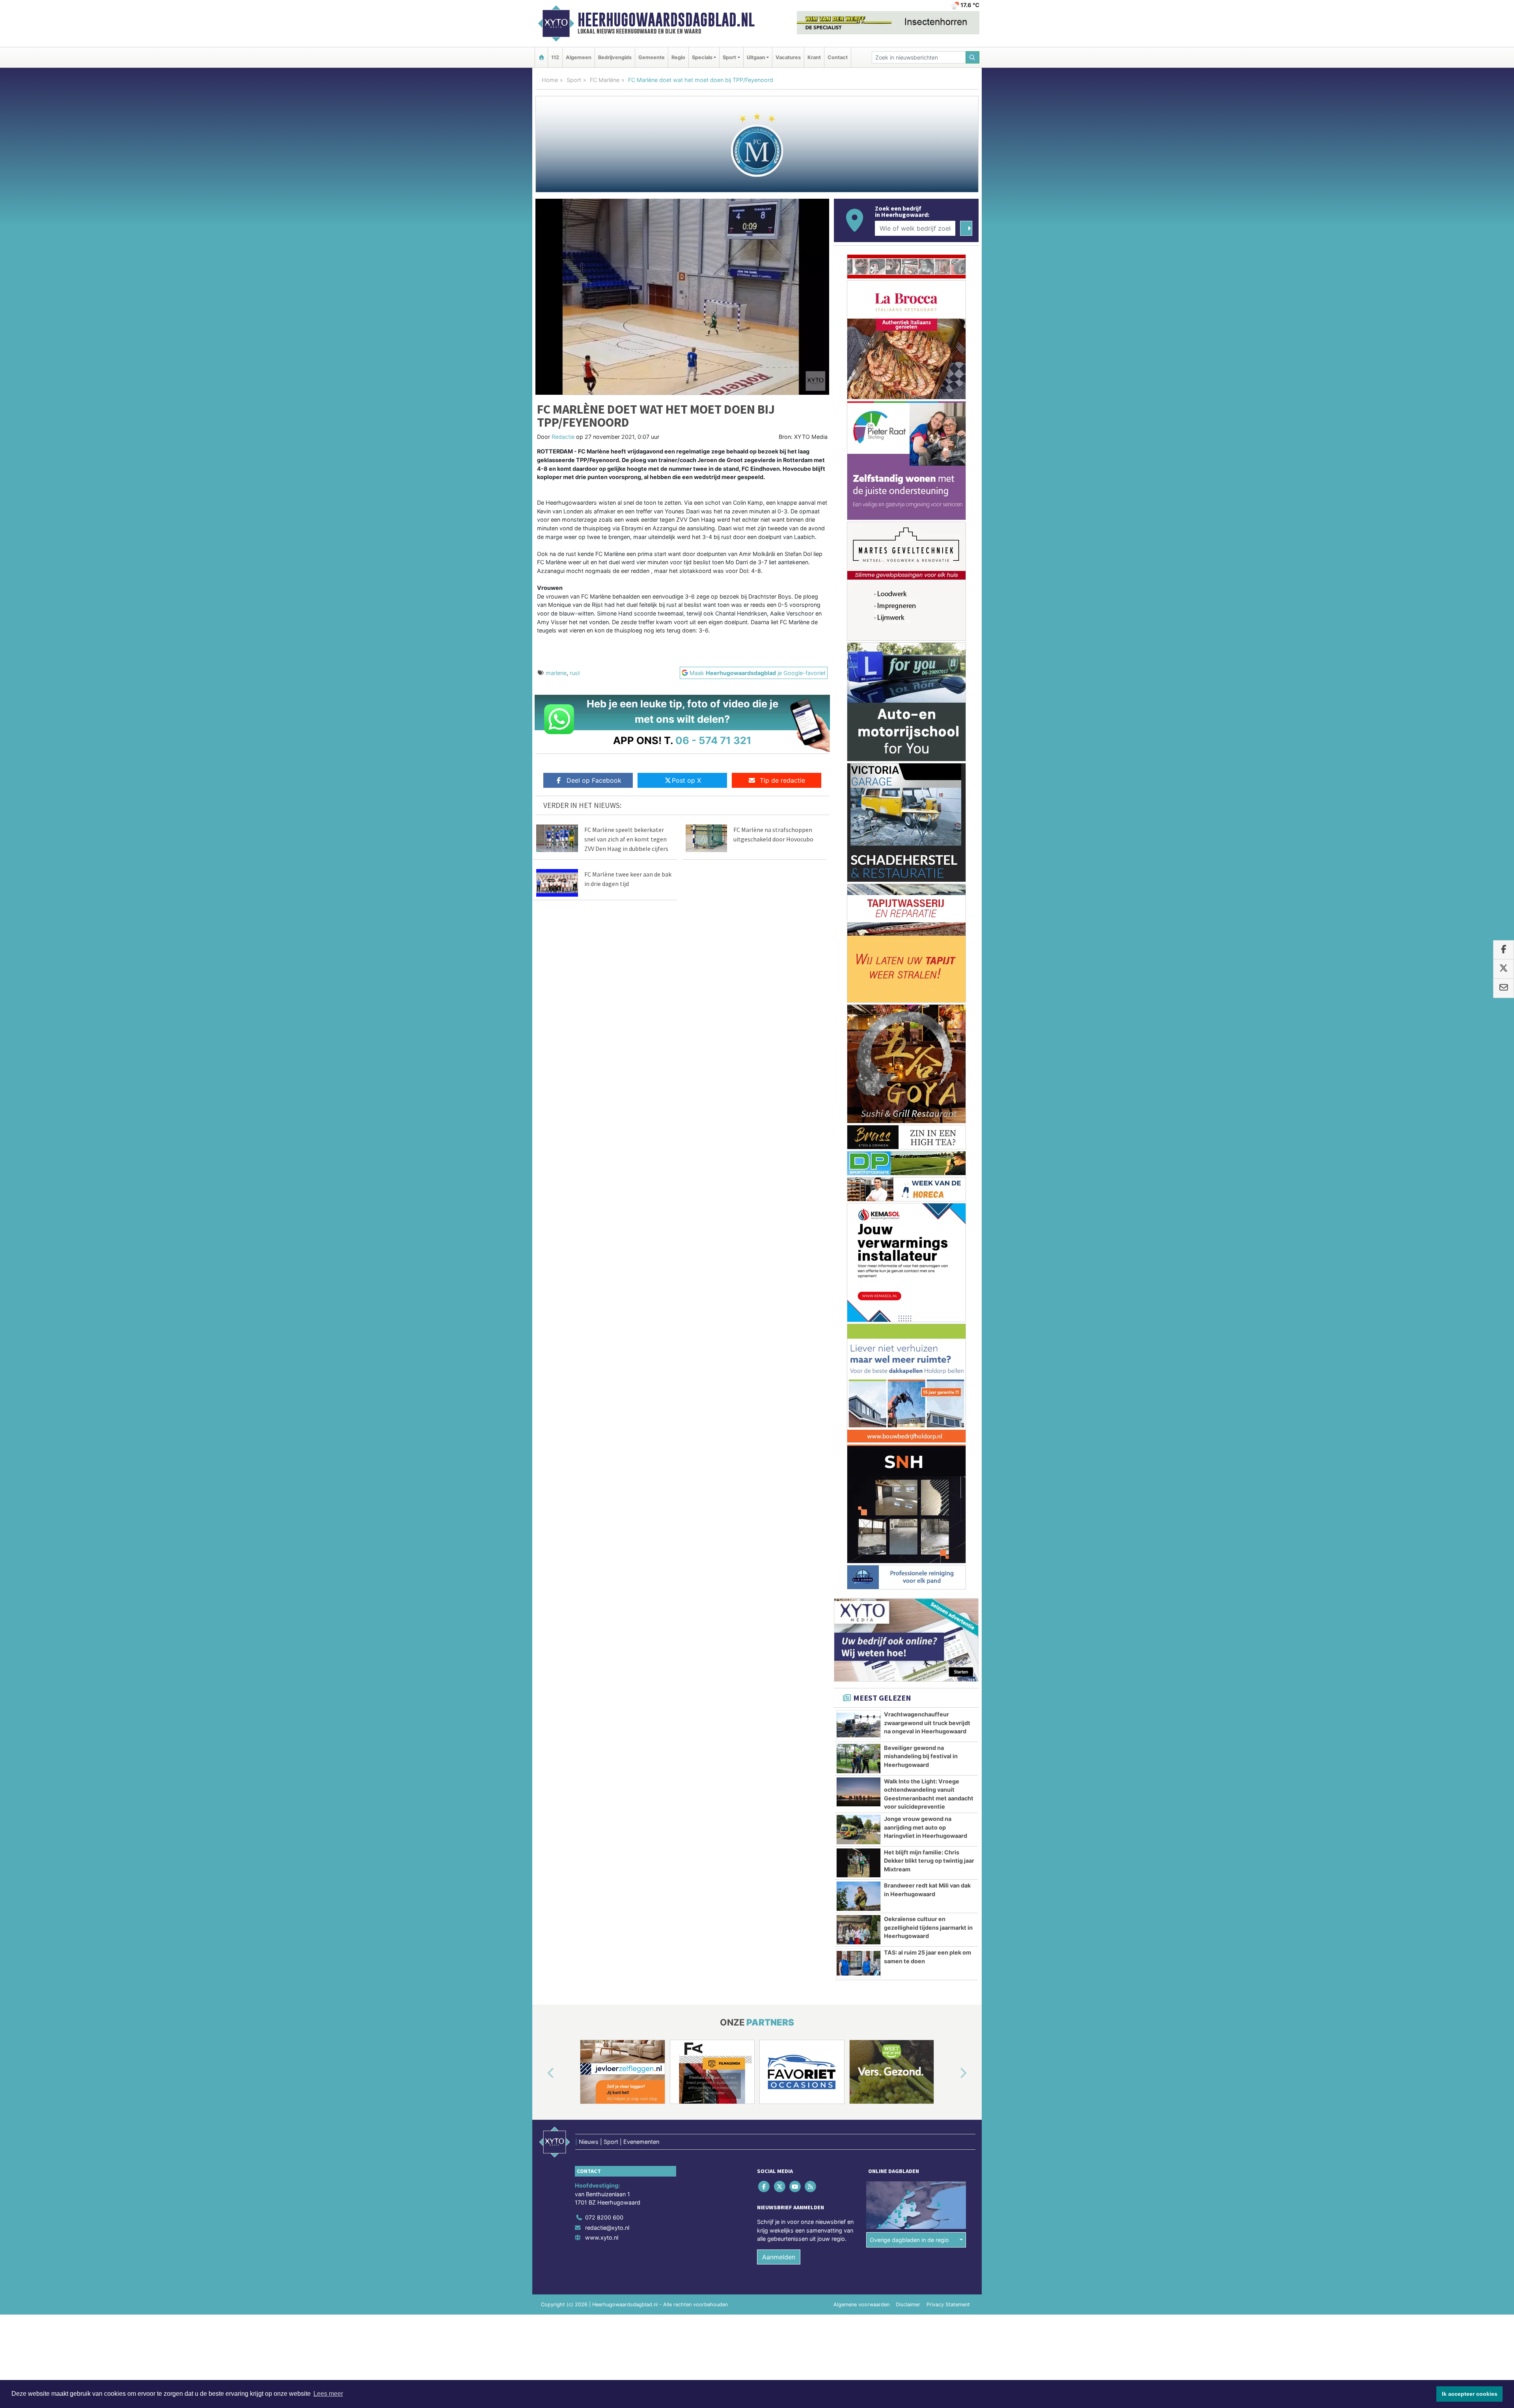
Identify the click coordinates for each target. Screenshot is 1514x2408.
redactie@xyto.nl (607, 2228)
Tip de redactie (782, 780)
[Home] (541, 57)
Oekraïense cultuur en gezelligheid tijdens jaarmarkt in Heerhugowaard (928, 1927)
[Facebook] (765, 2186)
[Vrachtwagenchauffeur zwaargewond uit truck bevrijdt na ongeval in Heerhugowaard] (859, 1725)
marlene (556, 673)
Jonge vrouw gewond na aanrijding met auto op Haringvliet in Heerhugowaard (926, 1827)
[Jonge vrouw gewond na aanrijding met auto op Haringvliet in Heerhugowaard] (859, 1830)
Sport (574, 80)
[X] (780, 2186)
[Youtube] (795, 2186)
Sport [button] (729, 57)
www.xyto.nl (602, 2237)
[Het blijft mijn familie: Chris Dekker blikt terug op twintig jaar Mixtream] (859, 1863)
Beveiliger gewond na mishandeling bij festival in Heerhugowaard (921, 1756)
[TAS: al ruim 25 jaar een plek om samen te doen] (859, 1963)
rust (575, 673)
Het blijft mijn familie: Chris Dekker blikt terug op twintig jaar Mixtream (929, 1861)
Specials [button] (702, 57)
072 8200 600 (604, 2217)
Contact (838, 57)
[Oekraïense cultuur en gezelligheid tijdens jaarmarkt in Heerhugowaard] (859, 1930)
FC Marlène (605, 80)
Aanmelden (779, 2257)
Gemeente (652, 57)
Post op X (686, 780)
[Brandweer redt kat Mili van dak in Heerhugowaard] (859, 1896)
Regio (678, 57)
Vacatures (788, 57)
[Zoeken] (973, 57)
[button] (542, 2073)
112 (555, 57)
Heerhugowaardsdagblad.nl (666, 20)
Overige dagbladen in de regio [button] (909, 2240)
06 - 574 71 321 (713, 740)
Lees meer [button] (328, 2394)
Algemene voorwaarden (861, 2304)
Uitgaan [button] (756, 57)
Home (550, 80)
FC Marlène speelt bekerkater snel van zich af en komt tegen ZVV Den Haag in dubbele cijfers (626, 839)
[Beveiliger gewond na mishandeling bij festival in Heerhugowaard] (859, 1759)
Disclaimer (908, 2304)
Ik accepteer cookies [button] (1470, 2394)
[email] (1504, 988)
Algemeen (579, 57)
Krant (814, 57)
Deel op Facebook (594, 780)
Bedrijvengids (615, 57)
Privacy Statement (948, 2304)
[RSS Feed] (811, 2186)
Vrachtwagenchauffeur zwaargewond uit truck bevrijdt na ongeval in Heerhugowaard (927, 1723)
